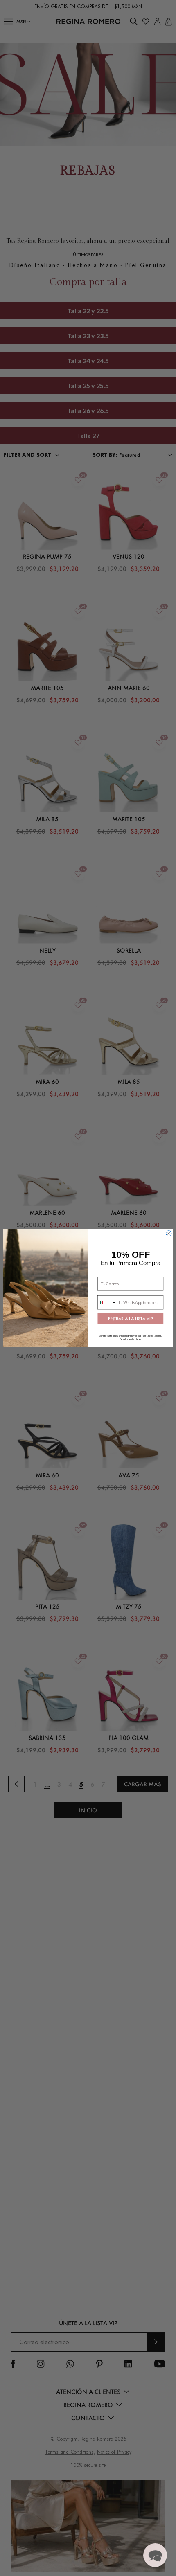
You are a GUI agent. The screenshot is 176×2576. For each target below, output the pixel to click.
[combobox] (107, 1303)
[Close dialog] (169, 1233)
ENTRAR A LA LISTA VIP (130, 1318)
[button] (155, 2555)
